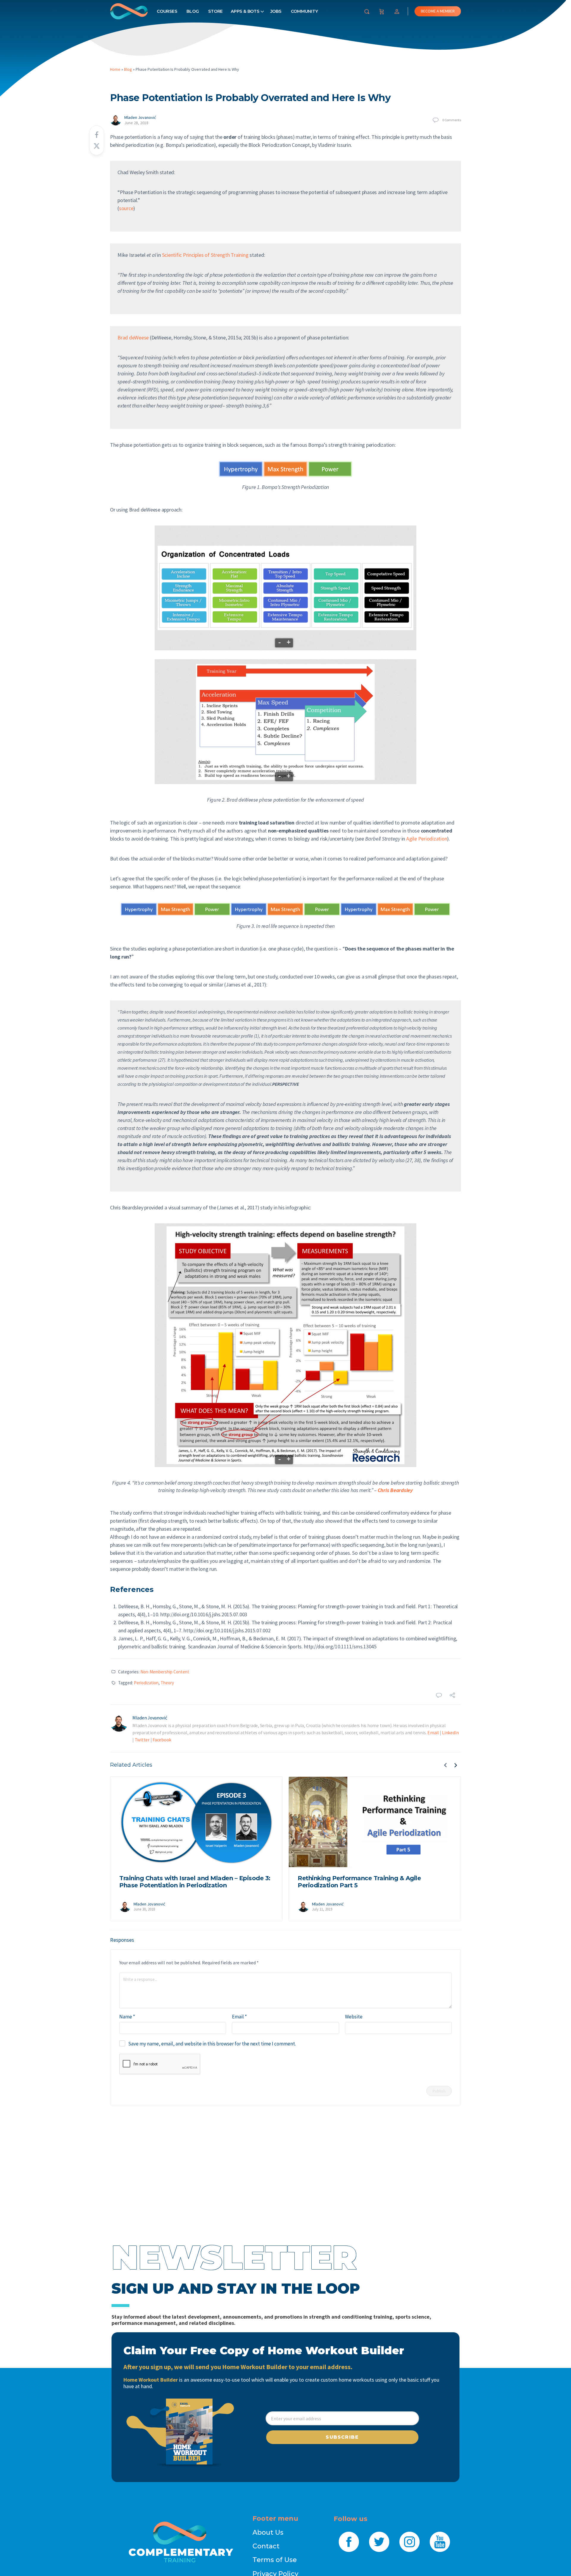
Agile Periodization (427, 839)
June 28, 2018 (136, 123)
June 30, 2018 (144, 1909)
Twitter (142, 1740)
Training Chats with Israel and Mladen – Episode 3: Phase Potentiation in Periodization (195, 1882)
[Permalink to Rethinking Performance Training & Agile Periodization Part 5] (375, 1822)
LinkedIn (450, 1732)
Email (433, 1732)
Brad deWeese (133, 337)
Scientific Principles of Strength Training (205, 255)
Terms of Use (275, 2560)
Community (304, 11)
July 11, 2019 (322, 1909)
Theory (167, 1683)
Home (115, 69)
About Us (268, 2532)
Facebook (162, 1740)
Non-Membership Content (165, 1672)
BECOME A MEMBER (438, 11)
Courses (167, 11)
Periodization (146, 1683)
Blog (193, 11)
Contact (266, 2546)
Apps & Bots (245, 11)
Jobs (276, 11)
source (126, 208)
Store (215, 11)
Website (354, 2017)
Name (127, 2017)
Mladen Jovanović (140, 117)
